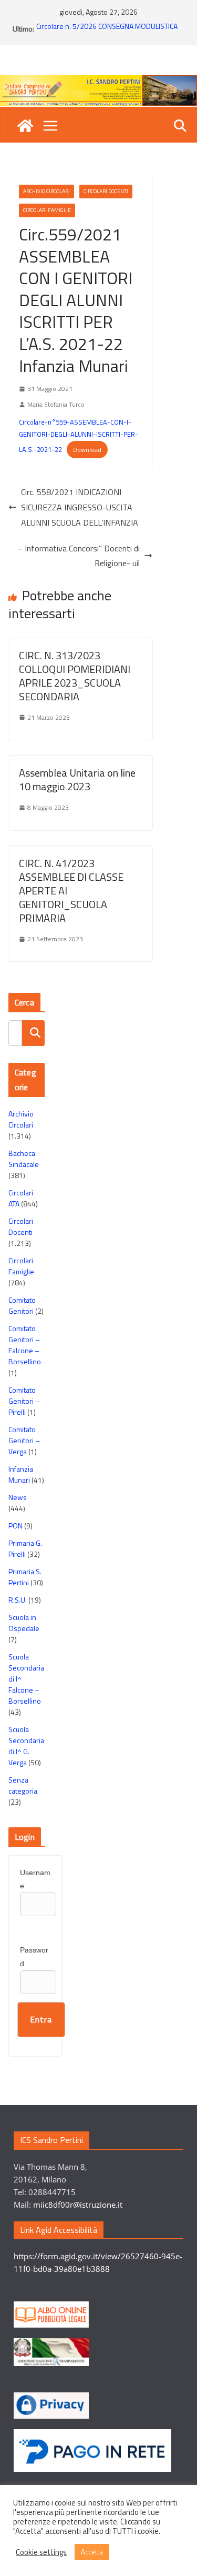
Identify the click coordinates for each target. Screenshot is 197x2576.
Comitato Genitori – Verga (24, 1440)
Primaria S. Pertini (25, 1577)
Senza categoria (23, 1785)
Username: (35, 1879)
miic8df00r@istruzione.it (78, 2205)
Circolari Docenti (106, 191)
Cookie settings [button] (41, 2552)
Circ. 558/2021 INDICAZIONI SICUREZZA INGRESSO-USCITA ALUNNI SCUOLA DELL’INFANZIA (80, 507)
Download (87, 450)
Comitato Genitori (22, 1305)
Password (34, 1956)
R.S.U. (18, 1600)
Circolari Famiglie (47, 210)
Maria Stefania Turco (56, 404)
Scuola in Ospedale (24, 1623)
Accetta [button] (92, 2552)
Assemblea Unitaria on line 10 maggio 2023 (77, 779)
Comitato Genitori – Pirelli (24, 1401)
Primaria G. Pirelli (25, 1548)
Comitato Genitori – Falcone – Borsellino (25, 1345)
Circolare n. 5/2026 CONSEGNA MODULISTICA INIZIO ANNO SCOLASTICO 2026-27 (107, 34)
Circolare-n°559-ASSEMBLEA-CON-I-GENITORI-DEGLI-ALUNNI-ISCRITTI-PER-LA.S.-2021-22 (79, 435)
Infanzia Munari (21, 1474)
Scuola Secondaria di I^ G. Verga (26, 1746)
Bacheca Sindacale (24, 1159)
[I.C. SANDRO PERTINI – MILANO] (25, 126)
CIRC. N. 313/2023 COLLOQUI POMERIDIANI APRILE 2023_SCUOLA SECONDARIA (75, 676)
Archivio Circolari (46, 191)
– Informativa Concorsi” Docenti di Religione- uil (79, 556)
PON (15, 1526)
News (18, 1497)
